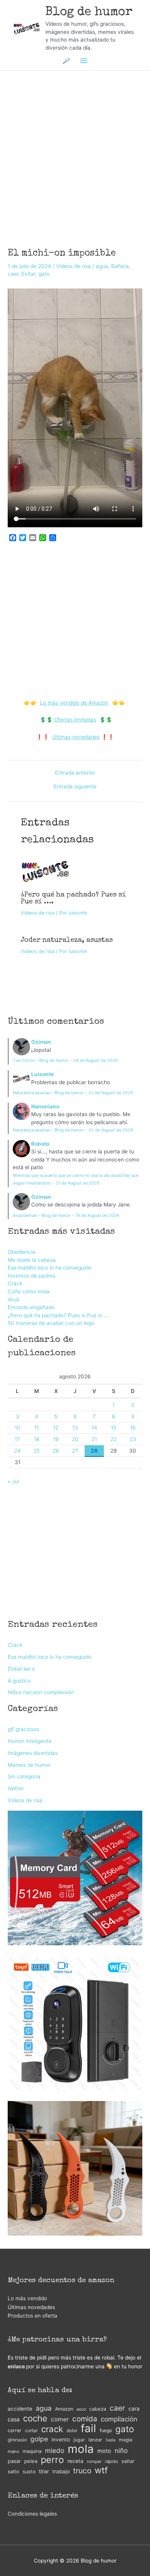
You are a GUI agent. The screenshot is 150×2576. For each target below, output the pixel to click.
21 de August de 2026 (78, 1183)
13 (75, 1428)
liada (111, 2440)
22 (113, 1439)
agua (102, 266)
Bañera (120, 266)
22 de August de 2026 (111, 1093)
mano (13, 2451)
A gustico (19, 1681)
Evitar (28, 274)
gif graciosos (23, 1729)
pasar (14, 2461)
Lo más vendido (27, 2298)
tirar (44, 2471)
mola (81, 2449)
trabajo (61, 2471)
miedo (55, 2450)
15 (113, 1428)
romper (94, 2461)
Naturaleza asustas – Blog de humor (48, 1093)
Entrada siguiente (75, 787)
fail (88, 2429)
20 (75, 1439)
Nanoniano (45, 1106)
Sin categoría (24, 1776)
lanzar (95, 2440)
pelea (31, 2461)
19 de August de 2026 (97, 1215)
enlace (16, 2366)
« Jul (13, 1481)
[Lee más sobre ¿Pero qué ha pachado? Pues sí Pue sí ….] (45, 871)
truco (82, 2471)
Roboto (40, 1144)
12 (56, 1428)
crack (52, 2429)
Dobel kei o (21, 1669)
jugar (79, 2440)
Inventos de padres (32, 1276)
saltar (128, 2461)
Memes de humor (29, 1765)
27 (75, 1451)
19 (56, 1439)
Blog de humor (89, 12)
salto (13, 2472)
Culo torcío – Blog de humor (41, 1060)
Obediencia (22, 1252)
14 (94, 1428)
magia (126, 2440)
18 (37, 1439)
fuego (106, 2430)
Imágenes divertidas (33, 1753)
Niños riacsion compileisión (41, 1692)
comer (60, 2419)
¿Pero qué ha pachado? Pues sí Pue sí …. (58, 1315)
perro (52, 2460)
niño (121, 2451)
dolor (72, 2430)
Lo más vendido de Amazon (74, 703)
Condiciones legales (32, 2514)
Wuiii (13, 1300)
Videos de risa (73, 266)
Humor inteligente (30, 1741)
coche (35, 2419)
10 (17, 1428)
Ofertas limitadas (75, 720)
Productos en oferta (32, 2316)
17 (17, 1439)
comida (85, 2419)
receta (75, 2461)
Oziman (41, 1042)
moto (104, 2451)
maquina (32, 2451)
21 (94, 1439)
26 (56, 1451)
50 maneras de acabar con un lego (51, 1323)
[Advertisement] (75, 149)
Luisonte (42, 1074)
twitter (16, 1788)
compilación (119, 2419)
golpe (39, 2439)
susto (29, 2472)
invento (61, 2439)
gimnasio (17, 2440)
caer (13, 274)
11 (37, 1428)
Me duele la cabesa (32, 1260)
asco (81, 2409)
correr (15, 2430)
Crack (15, 1283)
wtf (101, 2470)
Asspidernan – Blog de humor (42, 1215)
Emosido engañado (31, 1307)
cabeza (98, 2409)
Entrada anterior (75, 773)
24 (17, 1451)
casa (14, 2419)
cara (134, 2409)
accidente (20, 2409)
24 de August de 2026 (95, 1060)
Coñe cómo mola (29, 1291)
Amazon (64, 2409)
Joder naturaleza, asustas (67, 940)
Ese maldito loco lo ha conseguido (50, 1268)
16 (133, 1428)
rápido (112, 2461)
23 (133, 1439)
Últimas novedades (76, 737)
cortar (31, 2430)
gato (44, 274)
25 (37, 1451)
